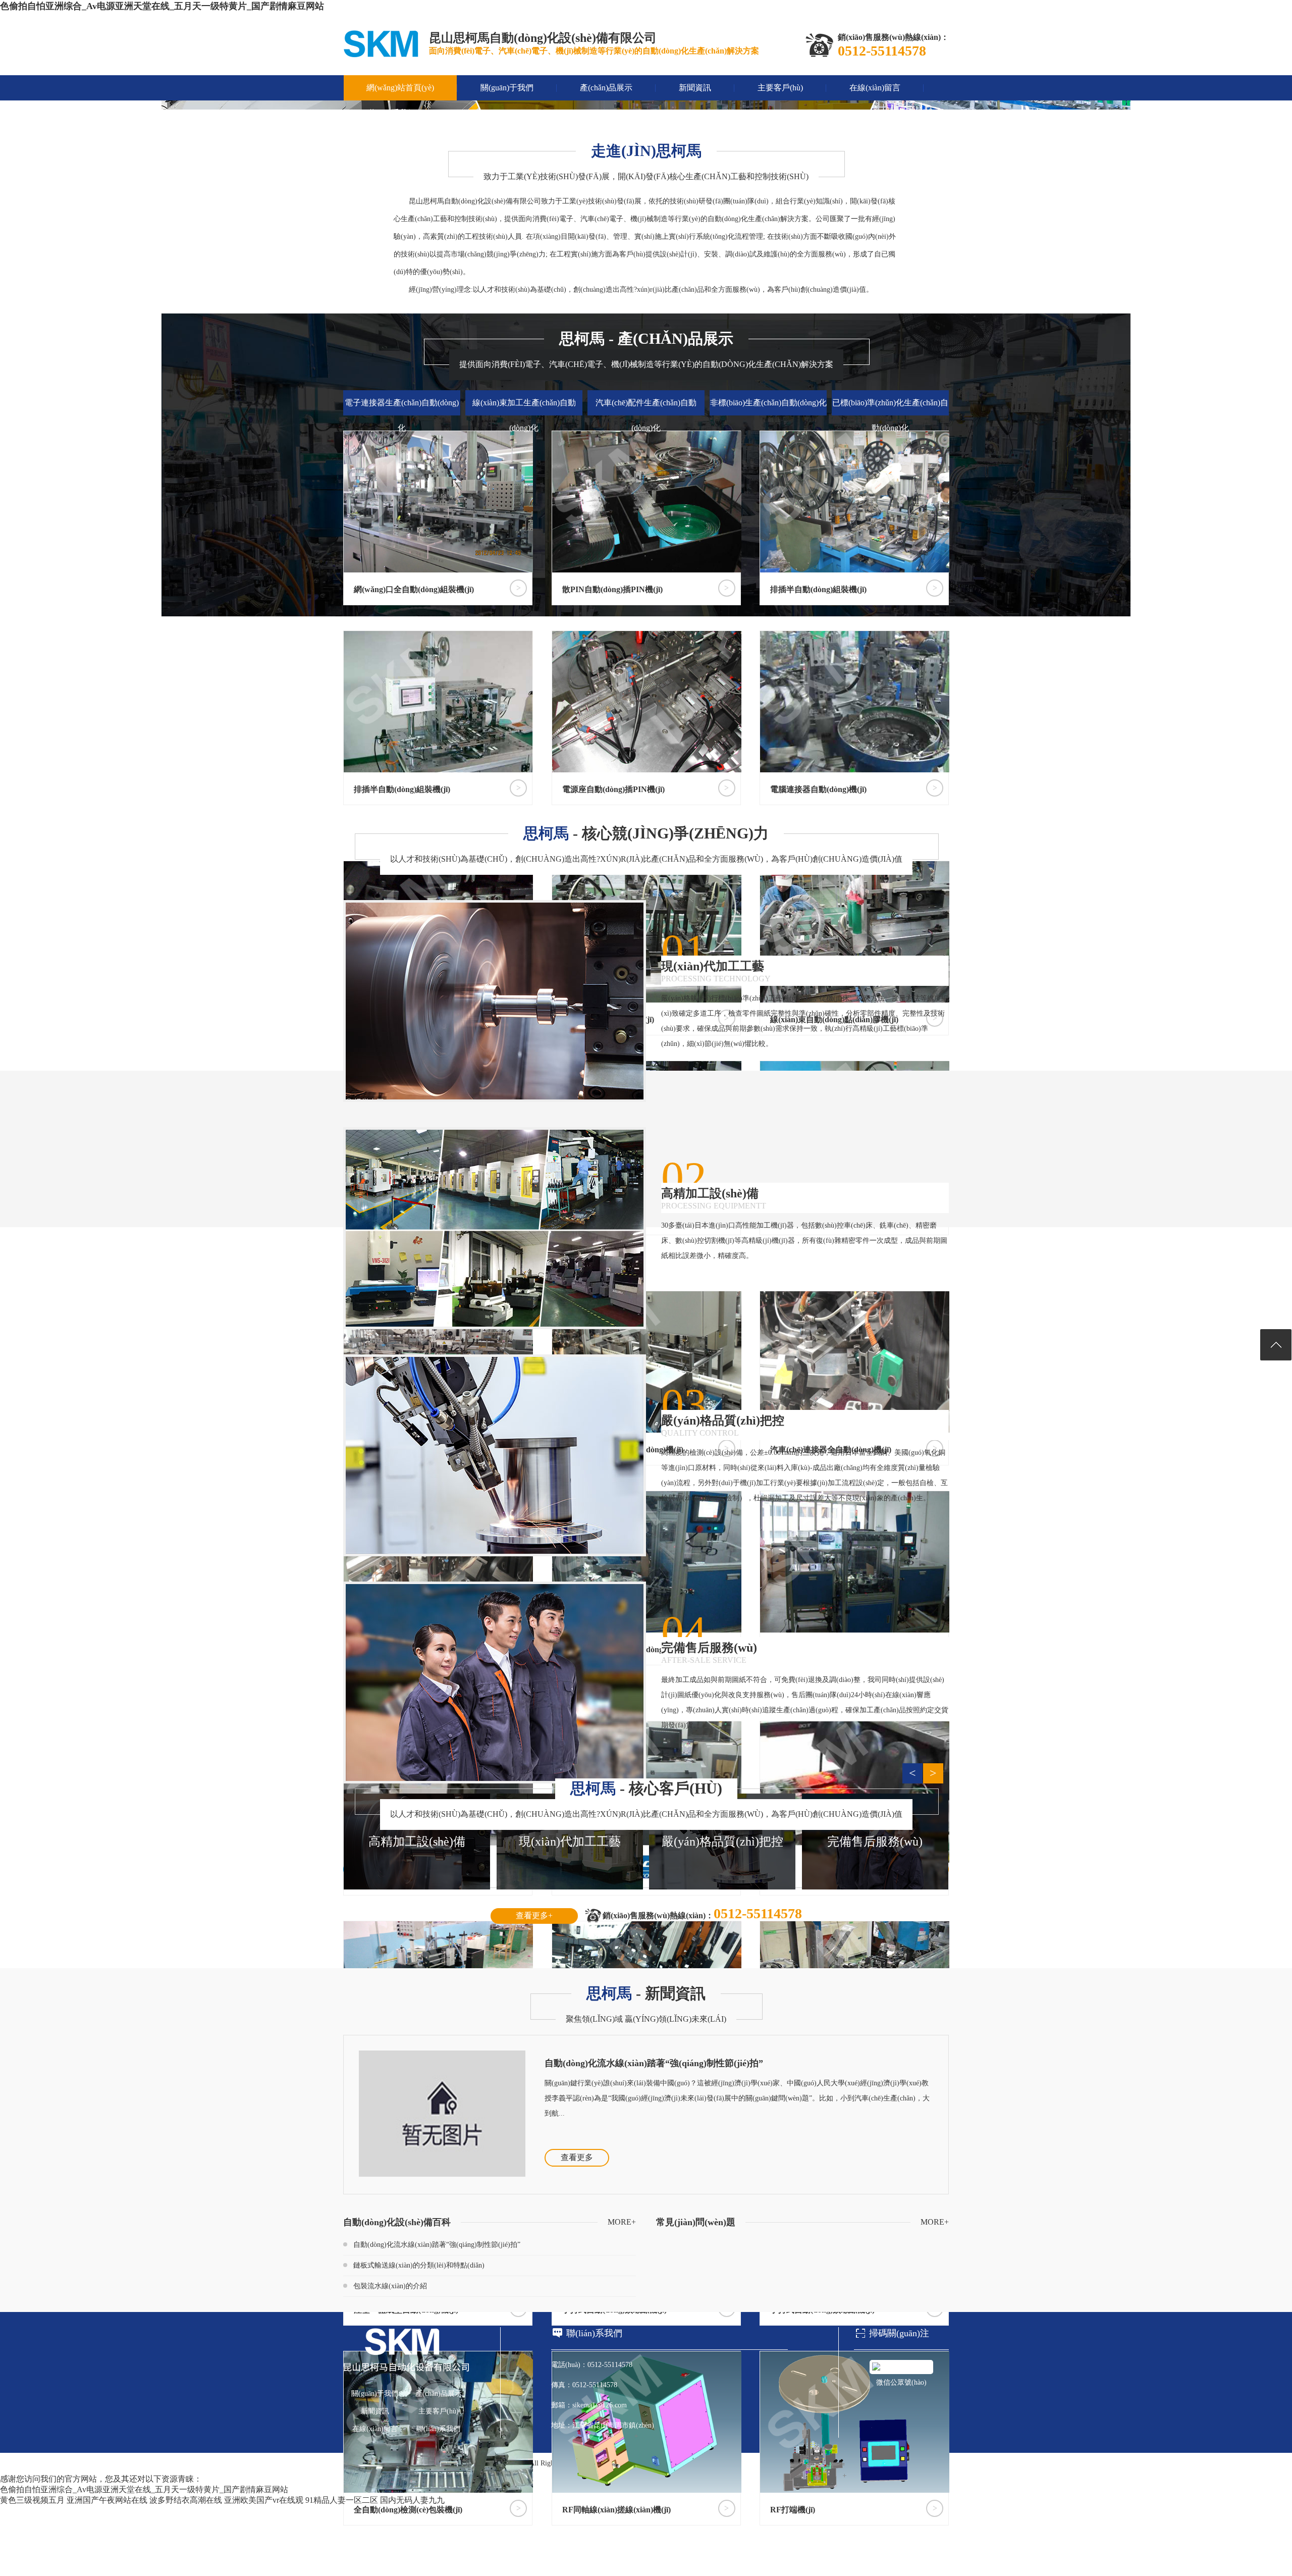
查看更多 (577, 2157)
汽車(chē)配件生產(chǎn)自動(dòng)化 (646, 415)
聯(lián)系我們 (391, 113)
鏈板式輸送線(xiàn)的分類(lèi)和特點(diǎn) (419, 2265)
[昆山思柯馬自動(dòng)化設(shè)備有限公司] (381, 55)
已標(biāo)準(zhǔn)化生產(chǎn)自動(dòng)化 (890, 415)
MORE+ (622, 2222)
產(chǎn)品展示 (606, 88)
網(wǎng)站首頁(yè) (400, 88)
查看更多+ (534, 1915)
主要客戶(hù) (780, 88)
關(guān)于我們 (507, 88)
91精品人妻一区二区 (342, 2500)
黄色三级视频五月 (32, 2500)
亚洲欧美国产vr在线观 (264, 2500)
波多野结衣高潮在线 (186, 2500)
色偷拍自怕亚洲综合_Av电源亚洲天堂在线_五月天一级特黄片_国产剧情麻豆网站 (162, 6)
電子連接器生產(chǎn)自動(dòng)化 (402, 415)
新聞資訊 (695, 88)
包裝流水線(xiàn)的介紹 (390, 2286)
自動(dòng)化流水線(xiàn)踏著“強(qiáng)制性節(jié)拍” (654, 2063)
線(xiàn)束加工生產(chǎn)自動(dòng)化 (524, 415)
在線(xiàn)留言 (875, 88)
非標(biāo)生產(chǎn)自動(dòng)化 (768, 403)
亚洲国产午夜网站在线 (107, 2500)
